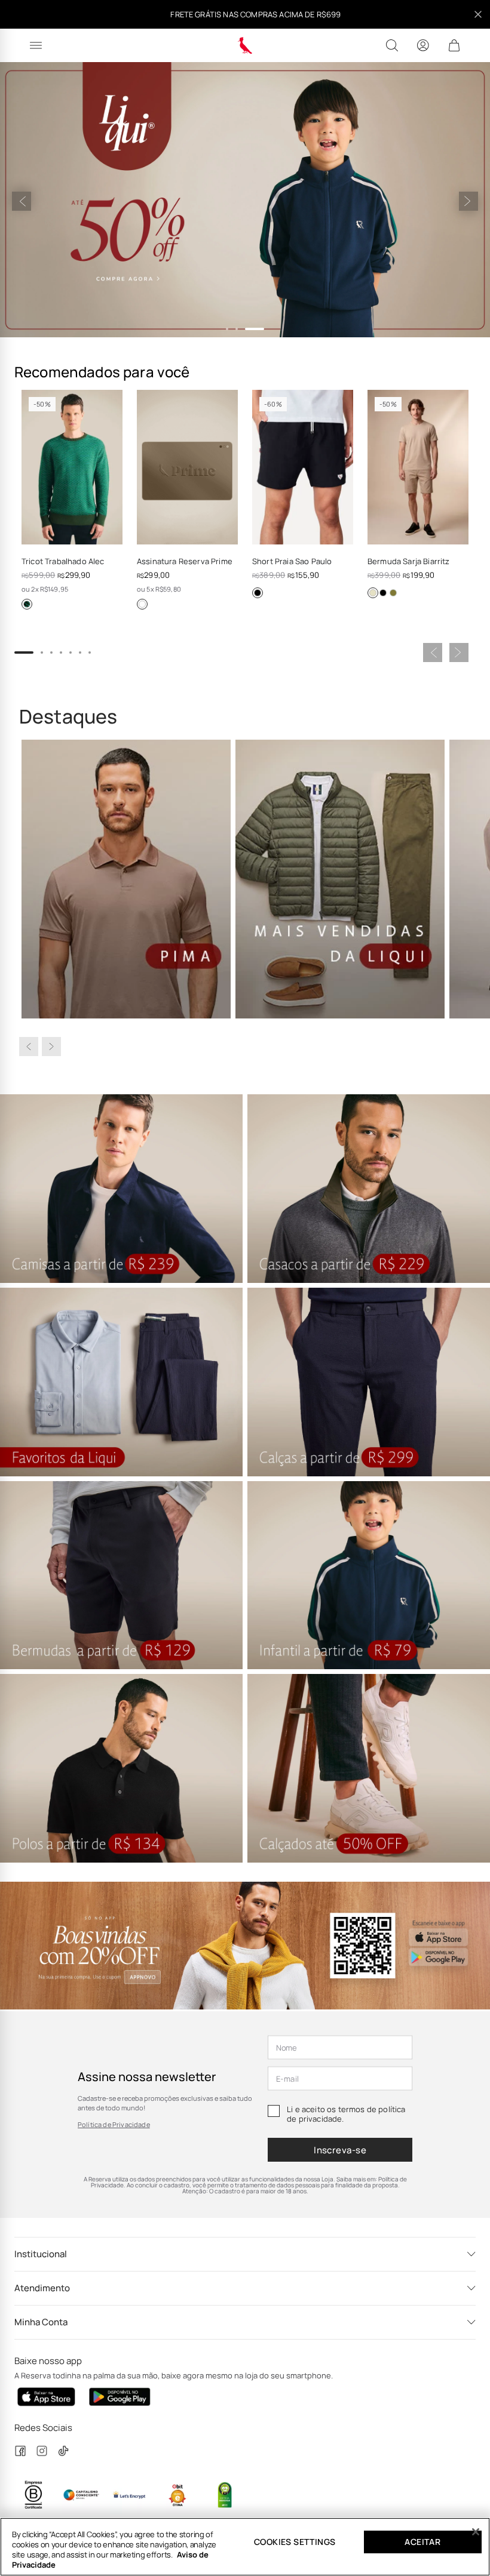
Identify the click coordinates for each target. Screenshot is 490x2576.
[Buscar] (392, 45)
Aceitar (422, 2542)
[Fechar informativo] (478, 14)
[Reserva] (245, 45)
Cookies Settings (295, 2542)
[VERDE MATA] (27, 604)
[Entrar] (423, 45)
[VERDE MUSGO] (393, 593)
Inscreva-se (340, 2150)
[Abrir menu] (36, 45)
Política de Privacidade (114, 2124)
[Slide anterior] (22, 201)
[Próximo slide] (468, 201)
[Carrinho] (454, 45)
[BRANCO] (142, 604)
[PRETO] (258, 593)
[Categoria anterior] (29, 1047)
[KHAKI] (373, 593)
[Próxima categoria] (51, 1047)
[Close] (476, 2532)
